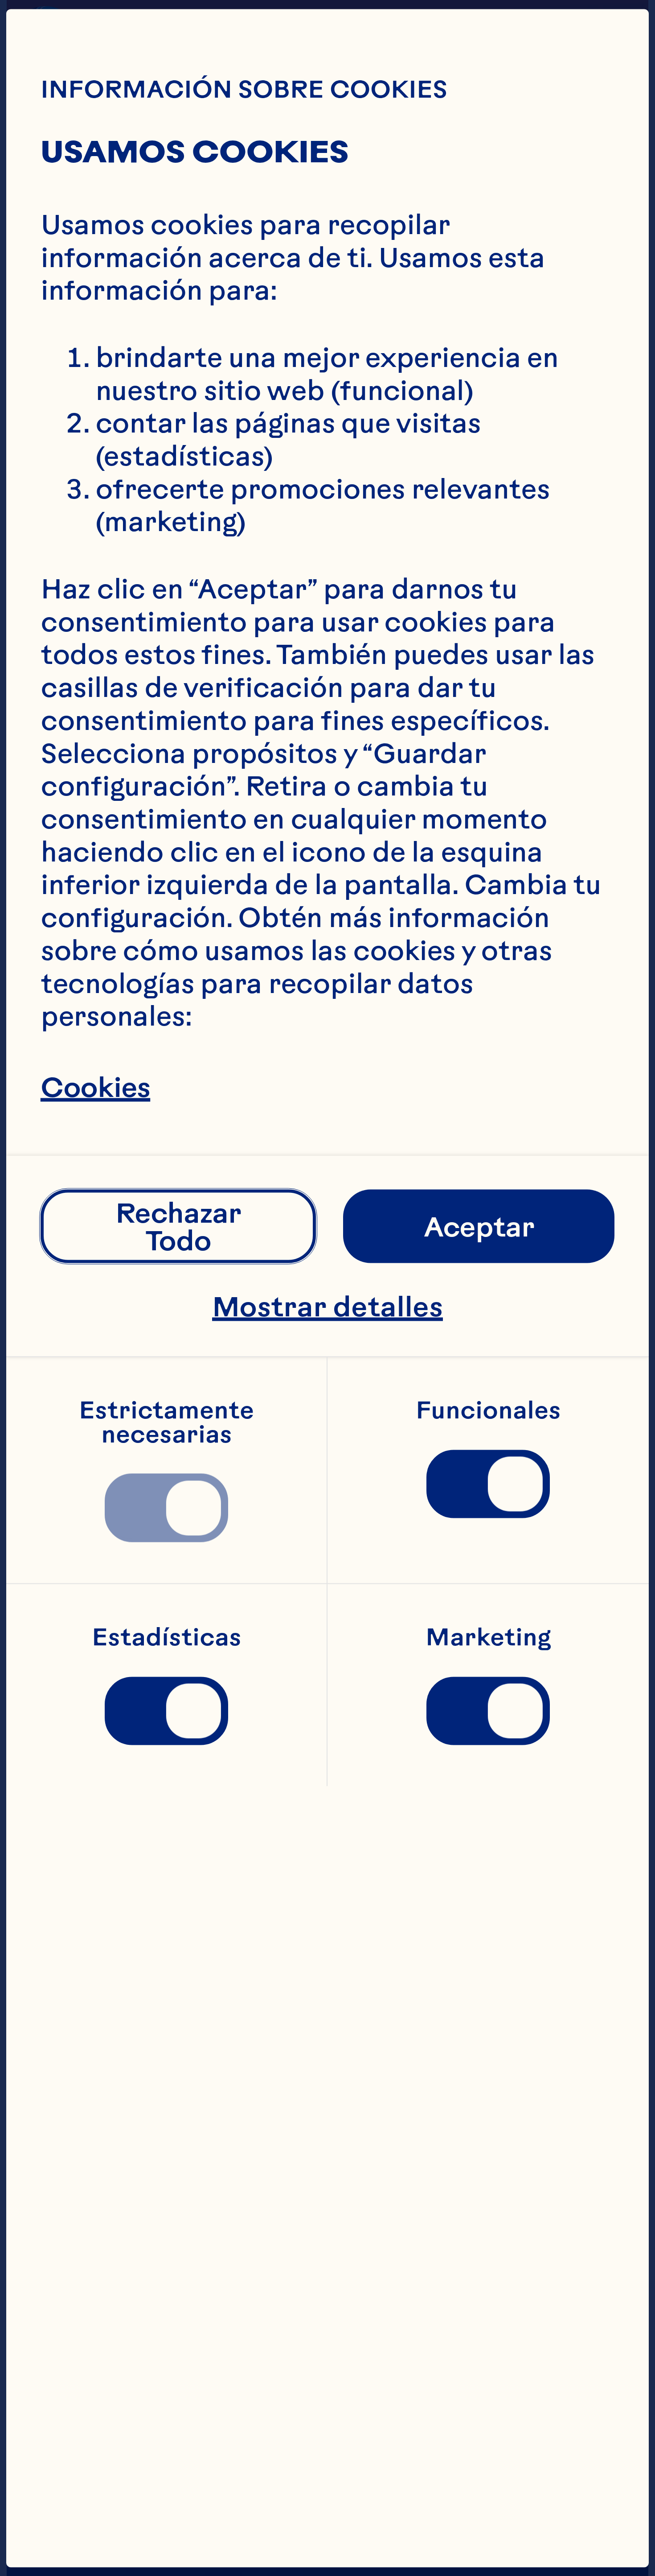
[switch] (166, 1508)
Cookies (95, 1087)
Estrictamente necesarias (169, 1422)
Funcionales (488, 1410)
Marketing (488, 1637)
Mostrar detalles (327, 1306)
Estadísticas (167, 1637)
